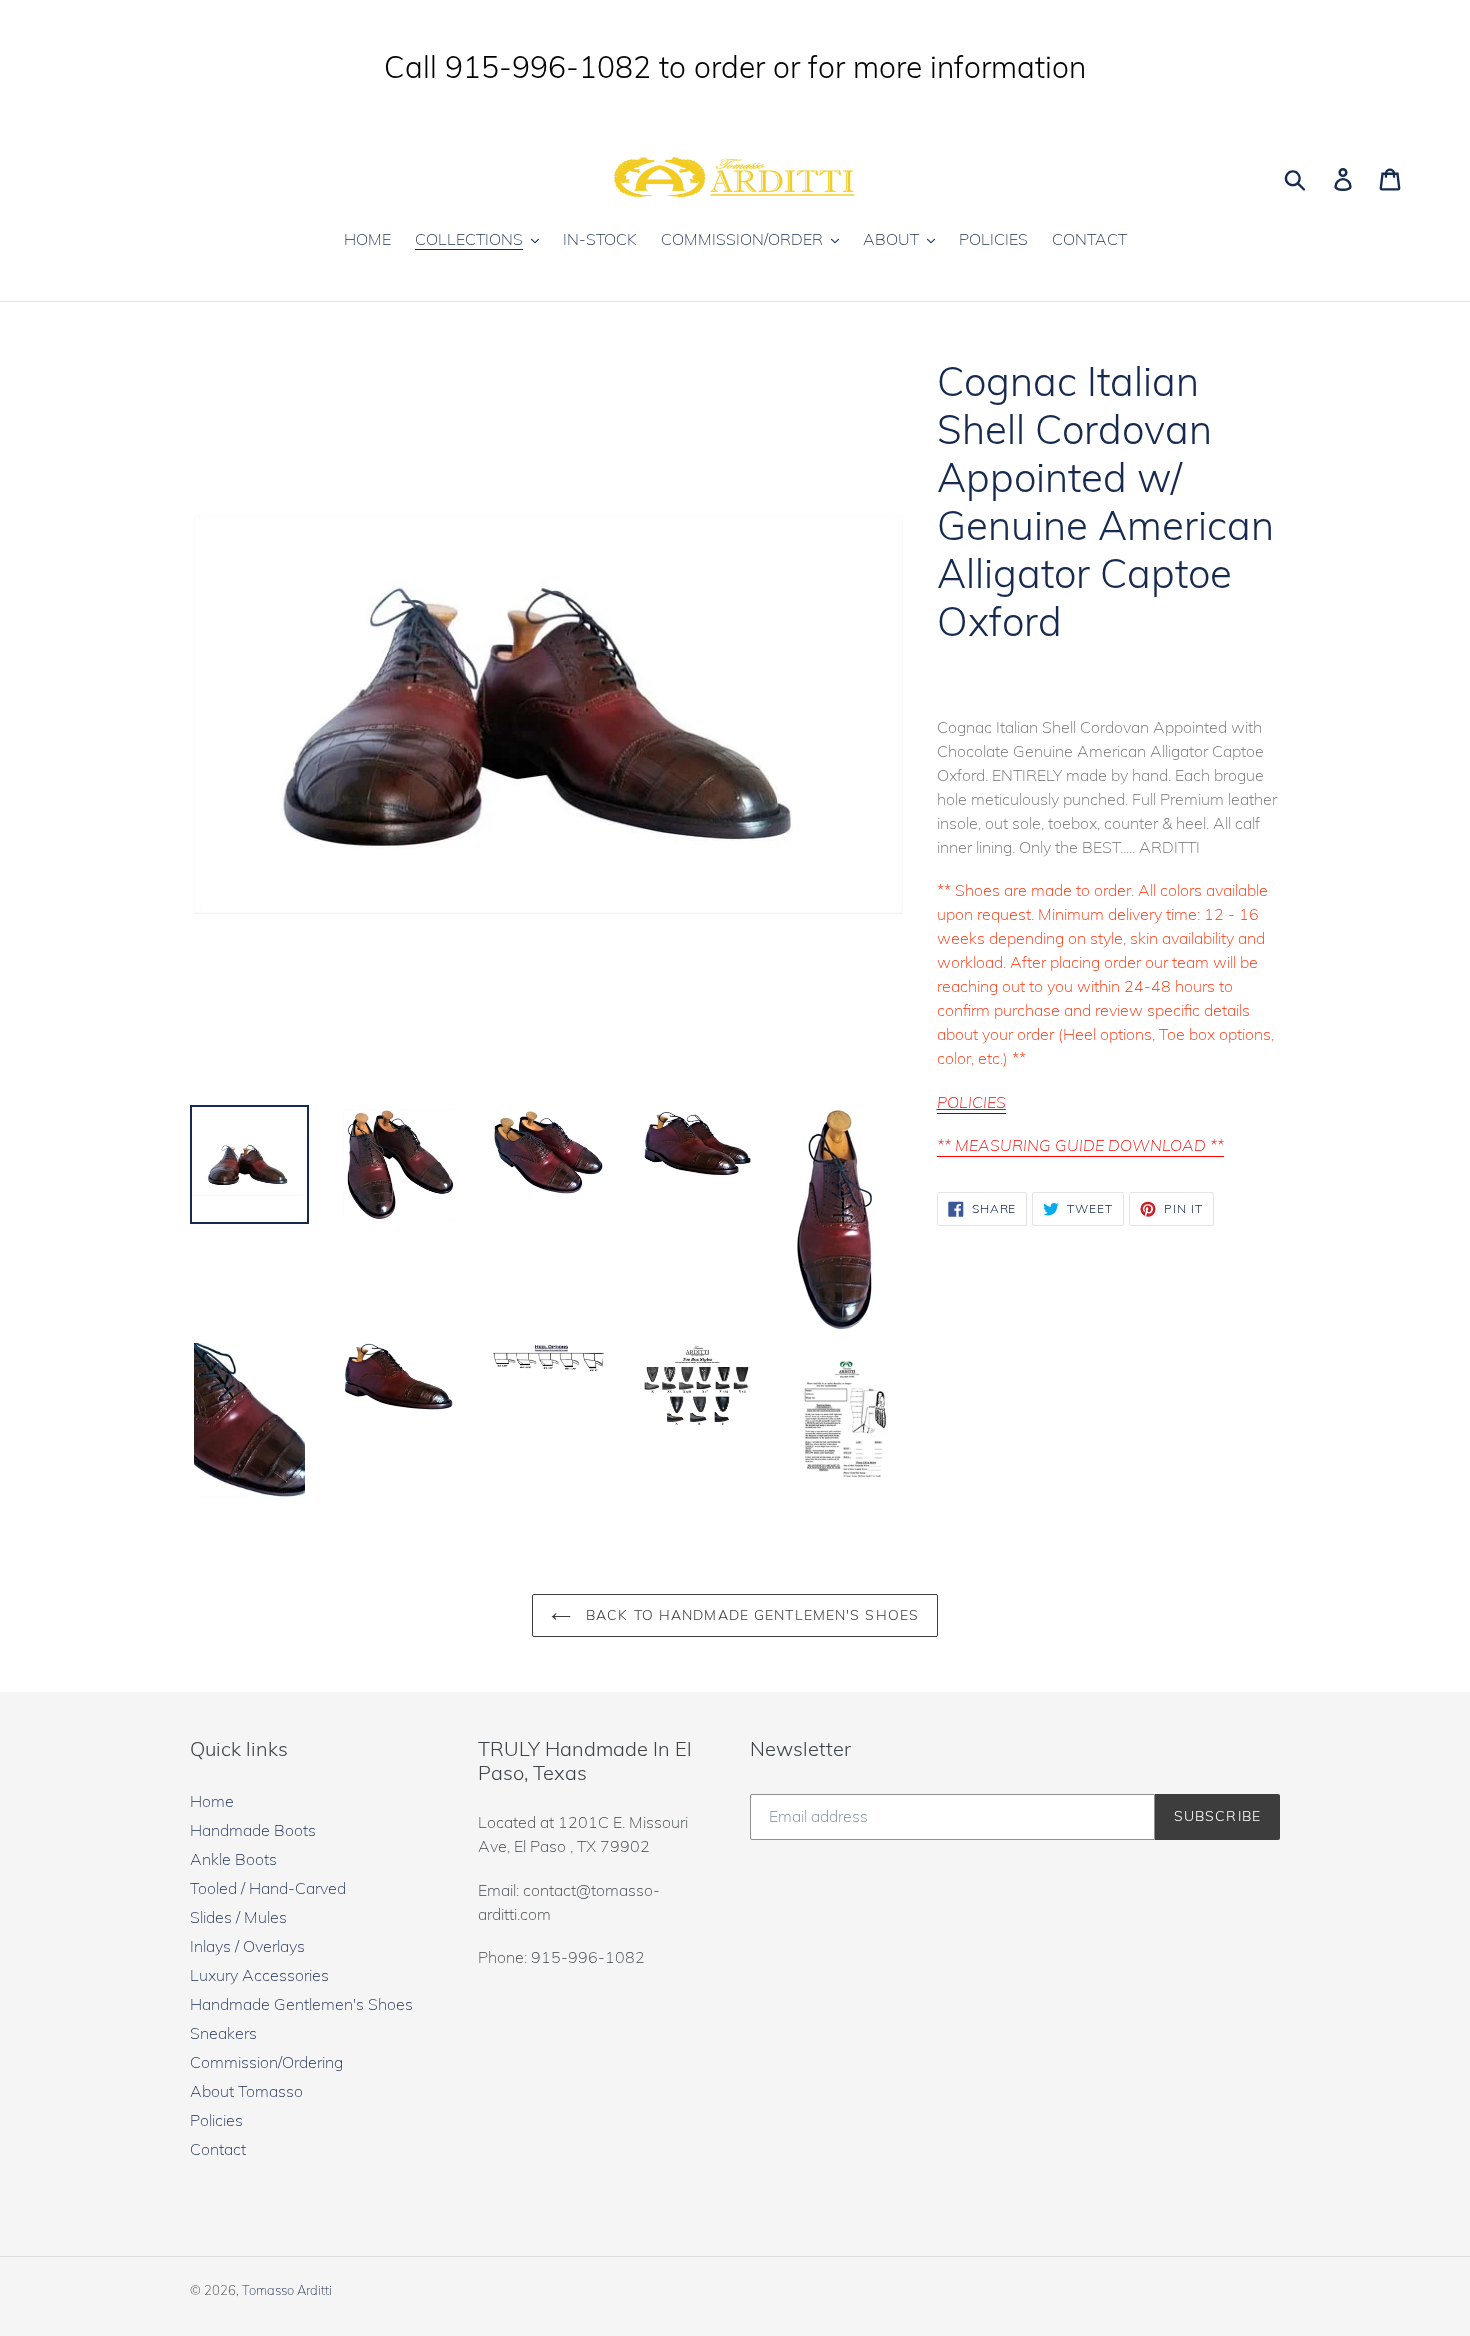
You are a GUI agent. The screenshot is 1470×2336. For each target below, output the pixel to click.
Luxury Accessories (259, 1975)
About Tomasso (246, 2091)
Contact (218, 2149)
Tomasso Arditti (287, 2290)
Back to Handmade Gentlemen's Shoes (750, 1615)
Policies (216, 2120)
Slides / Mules (238, 1917)
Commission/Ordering (266, 2062)
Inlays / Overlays (247, 1946)
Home (212, 1801)
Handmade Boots (253, 1830)
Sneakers (223, 2033)
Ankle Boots (233, 1859)
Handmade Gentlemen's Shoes (301, 2004)
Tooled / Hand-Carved (268, 1888)
